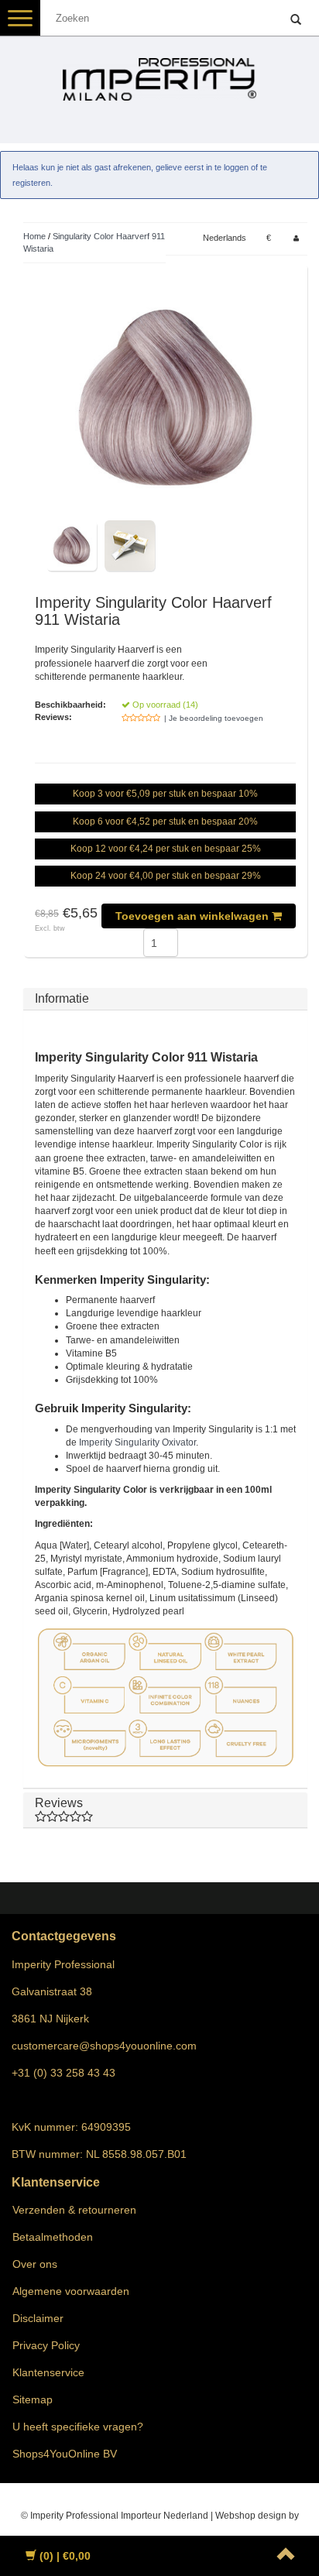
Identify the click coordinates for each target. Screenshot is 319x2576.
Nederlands (225, 238)
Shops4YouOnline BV (65, 2454)
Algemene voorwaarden (71, 2291)
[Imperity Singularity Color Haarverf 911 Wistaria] (165, 398)
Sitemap (33, 2399)
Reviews (59, 1803)
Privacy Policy (46, 2345)
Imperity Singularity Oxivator (137, 1442)
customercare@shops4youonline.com (104, 2046)
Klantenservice (48, 2372)
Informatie (62, 998)
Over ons (35, 2264)
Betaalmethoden (53, 2237)
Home (34, 236)
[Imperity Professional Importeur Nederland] (159, 73)
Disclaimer (38, 2318)
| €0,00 (65, 2556)
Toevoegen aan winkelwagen (194, 916)
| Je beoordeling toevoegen (214, 718)
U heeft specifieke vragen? (78, 2427)
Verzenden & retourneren (74, 2210)
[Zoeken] (296, 20)
